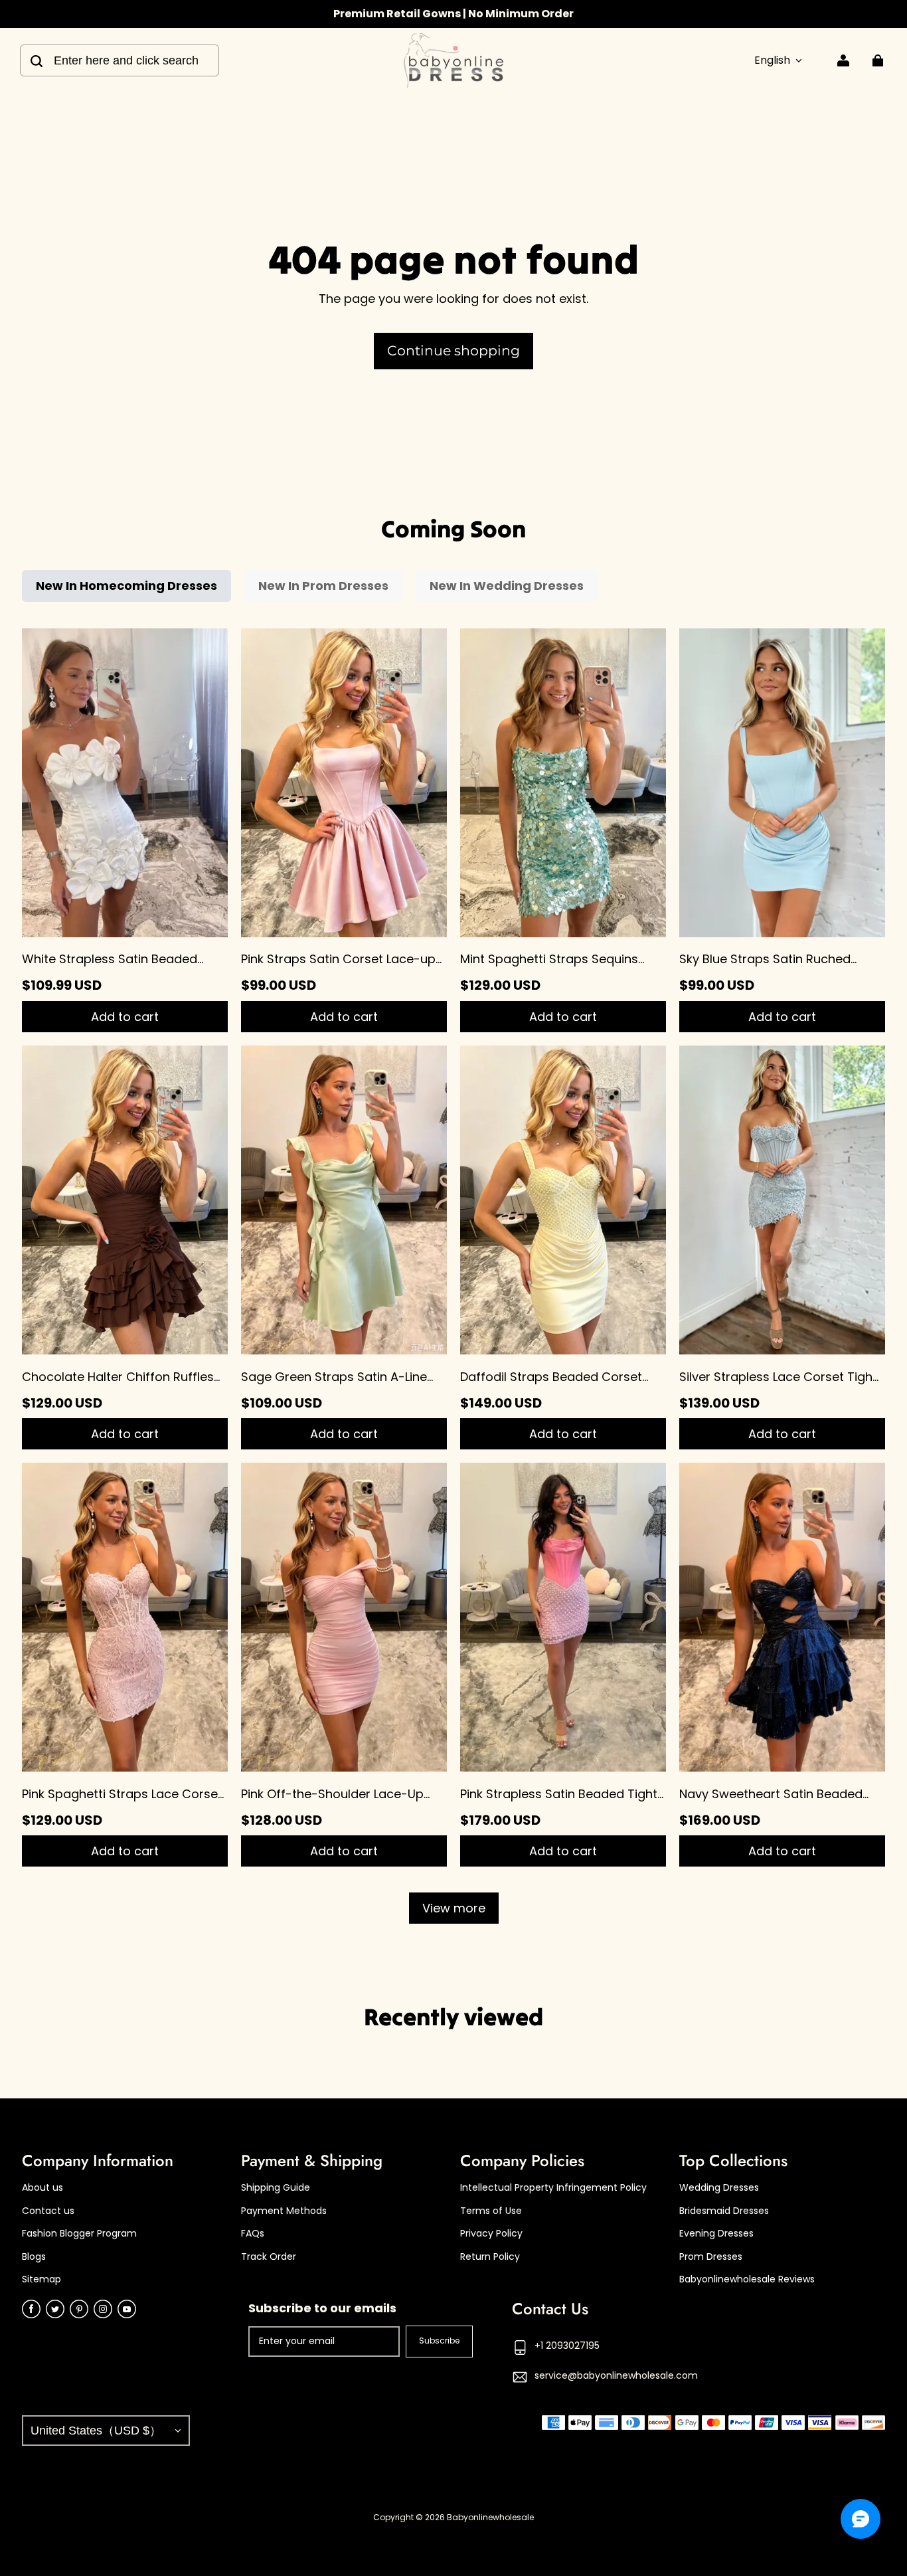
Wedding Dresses (719, 2188)
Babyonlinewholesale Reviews (747, 2279)
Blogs (34, 2257)
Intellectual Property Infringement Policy (553, 2188)
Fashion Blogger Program (79, 2234)
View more (454, 1908)
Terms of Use (491, 2211)
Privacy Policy (491, 2234)
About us (42, 2188)
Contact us (48, 2211)
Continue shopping (453, 350)
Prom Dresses (711, 2257)
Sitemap (41, 2279)
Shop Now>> (523, 14)
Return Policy (490, 2257)
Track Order (269, 2257)
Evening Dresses (716, 2234)
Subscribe (439, 2341)
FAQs (253, 2234)
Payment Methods (284, 2211)
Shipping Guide (276, 2188)
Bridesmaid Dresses (724, 2211)
